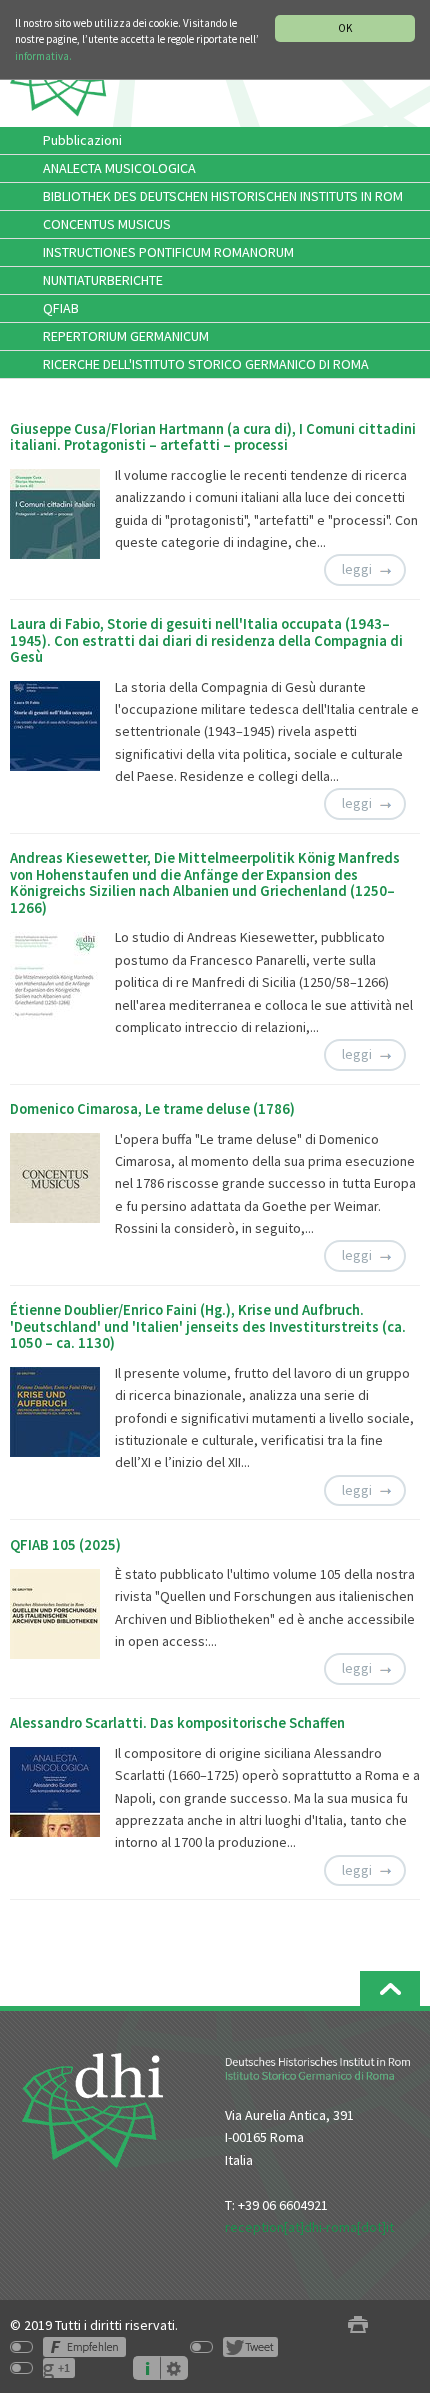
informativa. (43, 56)
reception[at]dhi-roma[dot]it (309, 2227)
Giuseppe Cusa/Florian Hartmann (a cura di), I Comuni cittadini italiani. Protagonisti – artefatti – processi (213, 437)
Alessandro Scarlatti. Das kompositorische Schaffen (177, 1723)
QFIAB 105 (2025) (65, 1545)
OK (345, 28)
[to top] (390, 1988)
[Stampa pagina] (358, 2325)
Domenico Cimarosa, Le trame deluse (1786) (152, 1109)
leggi (357, 569)
